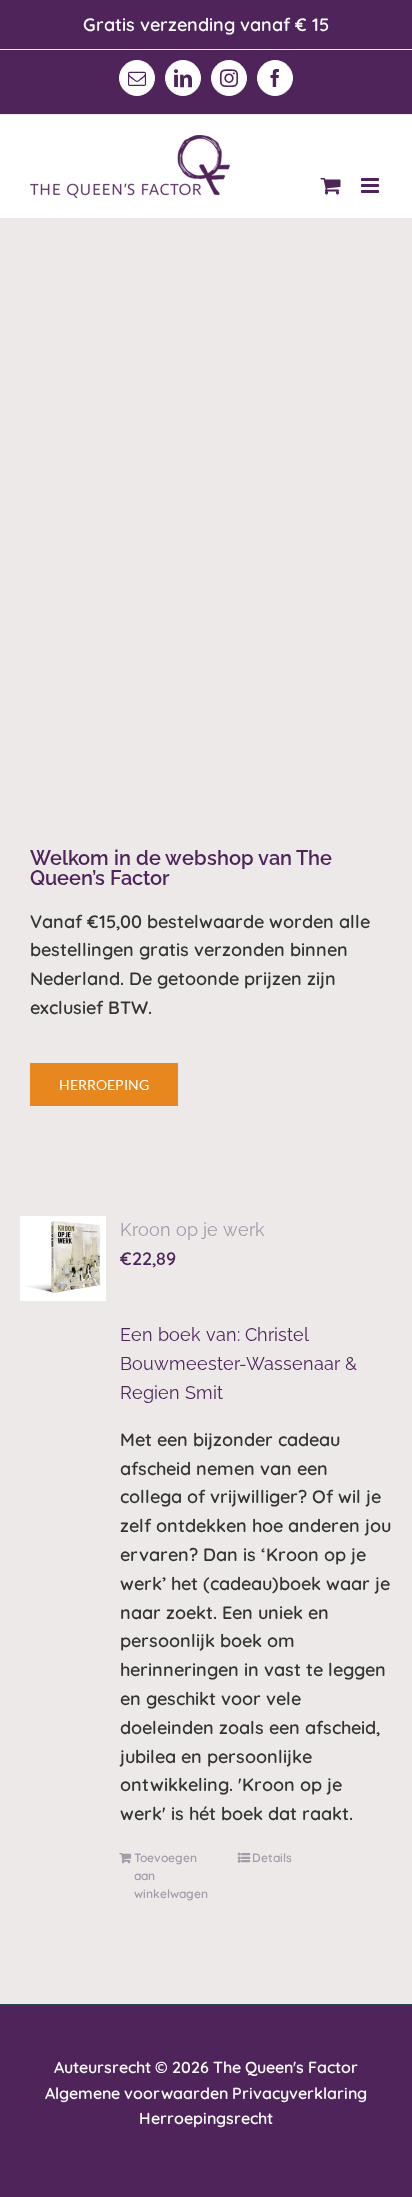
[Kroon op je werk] (63, 1259)
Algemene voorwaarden (136, 2093)
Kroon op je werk (192, 1229)
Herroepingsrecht (206, 2118)
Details (272, 1857)
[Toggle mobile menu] (371, 185)
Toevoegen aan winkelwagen (171, 1875)
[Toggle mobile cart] (331, 185)
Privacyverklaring (299, 2093)
